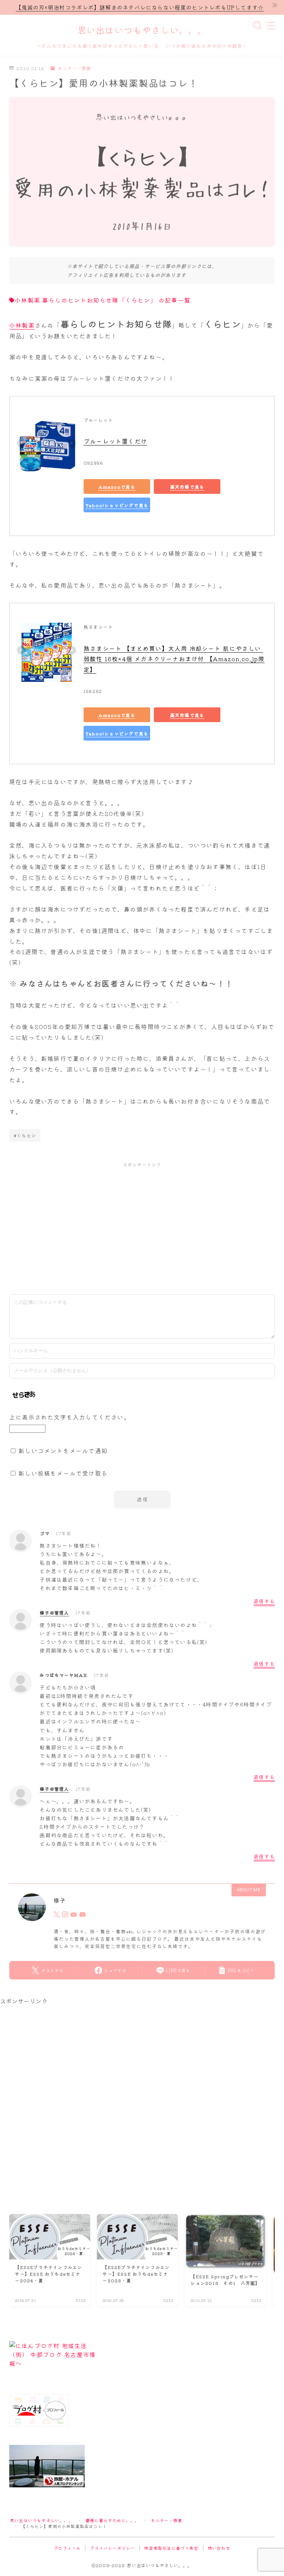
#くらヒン (25, 1135)
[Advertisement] (142, 1227)
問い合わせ (219, 2548)
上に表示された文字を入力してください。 (70, 1417)
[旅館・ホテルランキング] (142, 2466)
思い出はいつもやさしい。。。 (142, 31)
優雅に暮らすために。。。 (112, 2520)
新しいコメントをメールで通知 (63, 1451)
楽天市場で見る (187, 486)
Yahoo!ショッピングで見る (117, 505)
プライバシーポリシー (112, 2548)
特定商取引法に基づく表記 (171, 2548)
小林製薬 (22, 325)
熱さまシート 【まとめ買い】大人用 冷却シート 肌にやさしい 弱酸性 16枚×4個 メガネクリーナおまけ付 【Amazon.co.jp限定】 (174, 659)
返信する (264, 1601)
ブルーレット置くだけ (115, 441)
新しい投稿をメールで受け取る (63, 1473)
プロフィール (67, 2548)
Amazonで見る (117, 486)
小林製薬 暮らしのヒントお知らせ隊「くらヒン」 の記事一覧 (103, 300)
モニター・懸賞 (74, 69)
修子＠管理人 (54, 1612)
